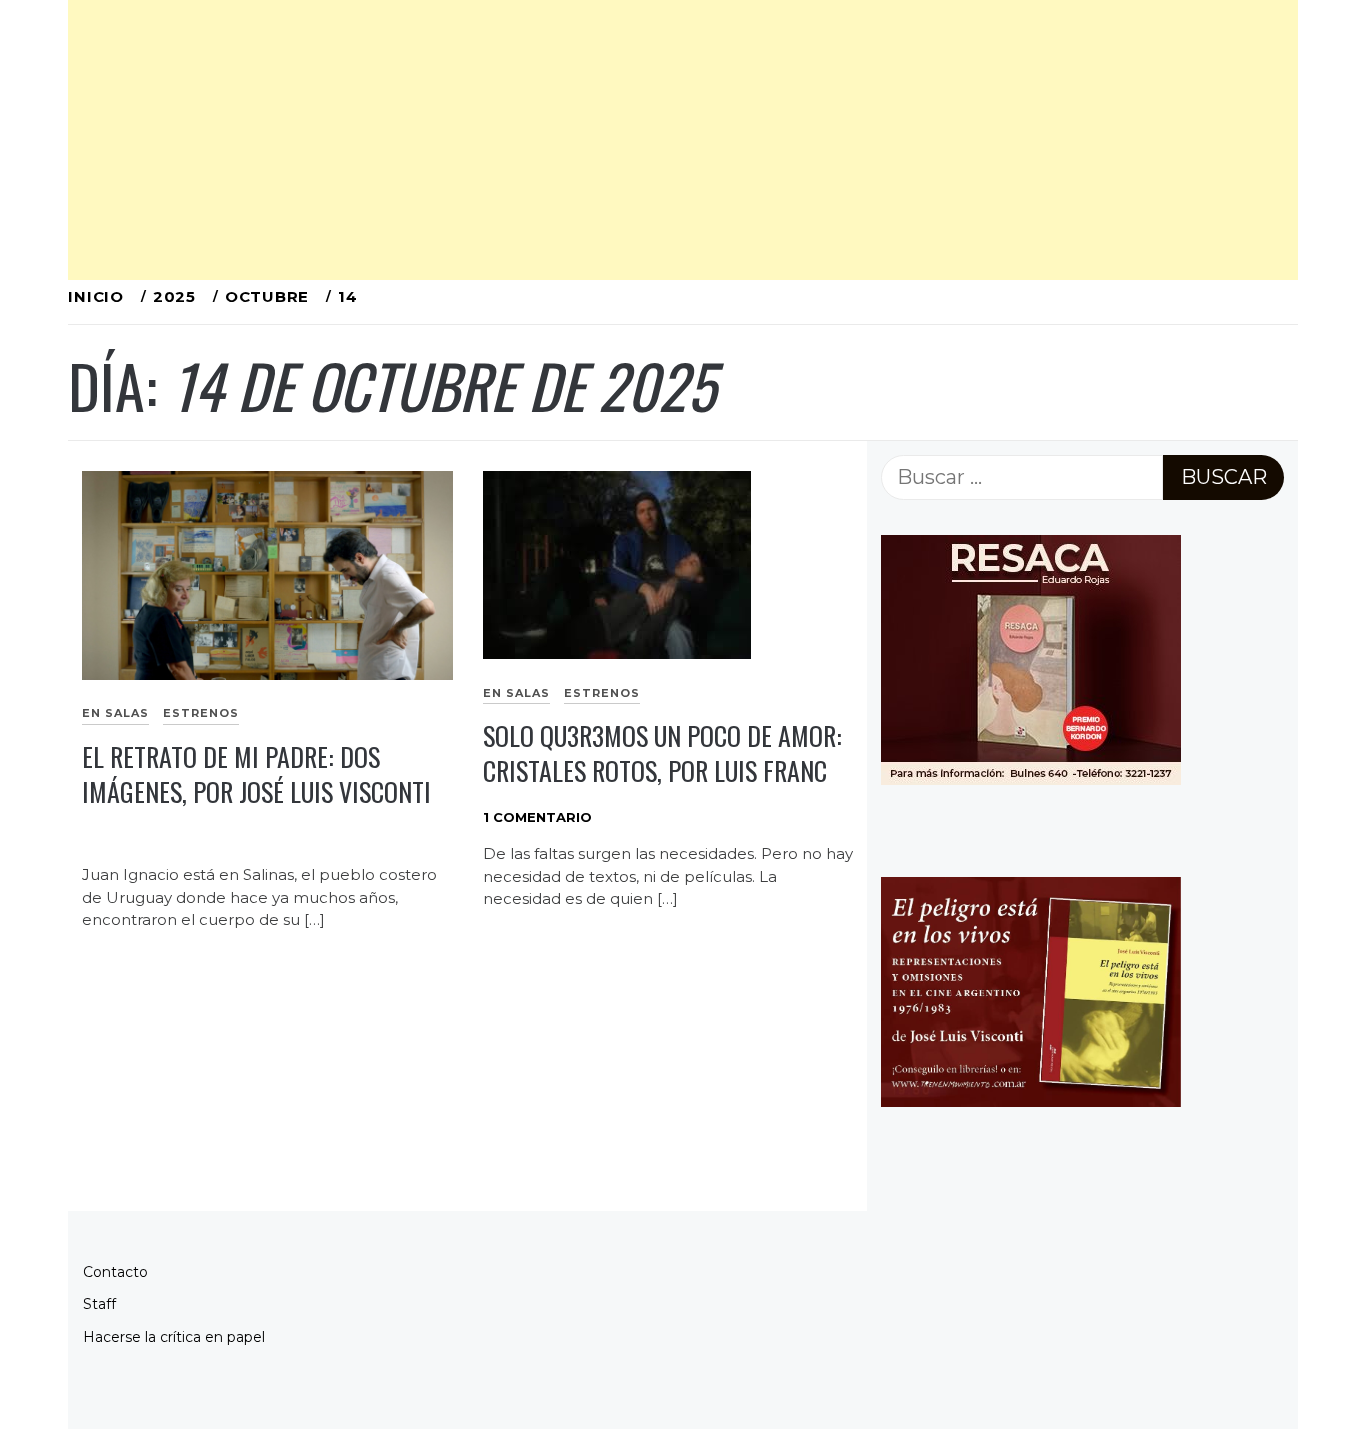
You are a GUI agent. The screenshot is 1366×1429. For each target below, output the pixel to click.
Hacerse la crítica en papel (174, 1337)
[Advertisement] (668, 140)
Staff (99, 1304)
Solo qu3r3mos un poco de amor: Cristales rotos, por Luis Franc (662, 753)
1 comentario (537, 817)
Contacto (115, 1272)
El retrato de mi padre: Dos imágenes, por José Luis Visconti (256, 774)
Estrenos (201, 713)
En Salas (115, 713)
